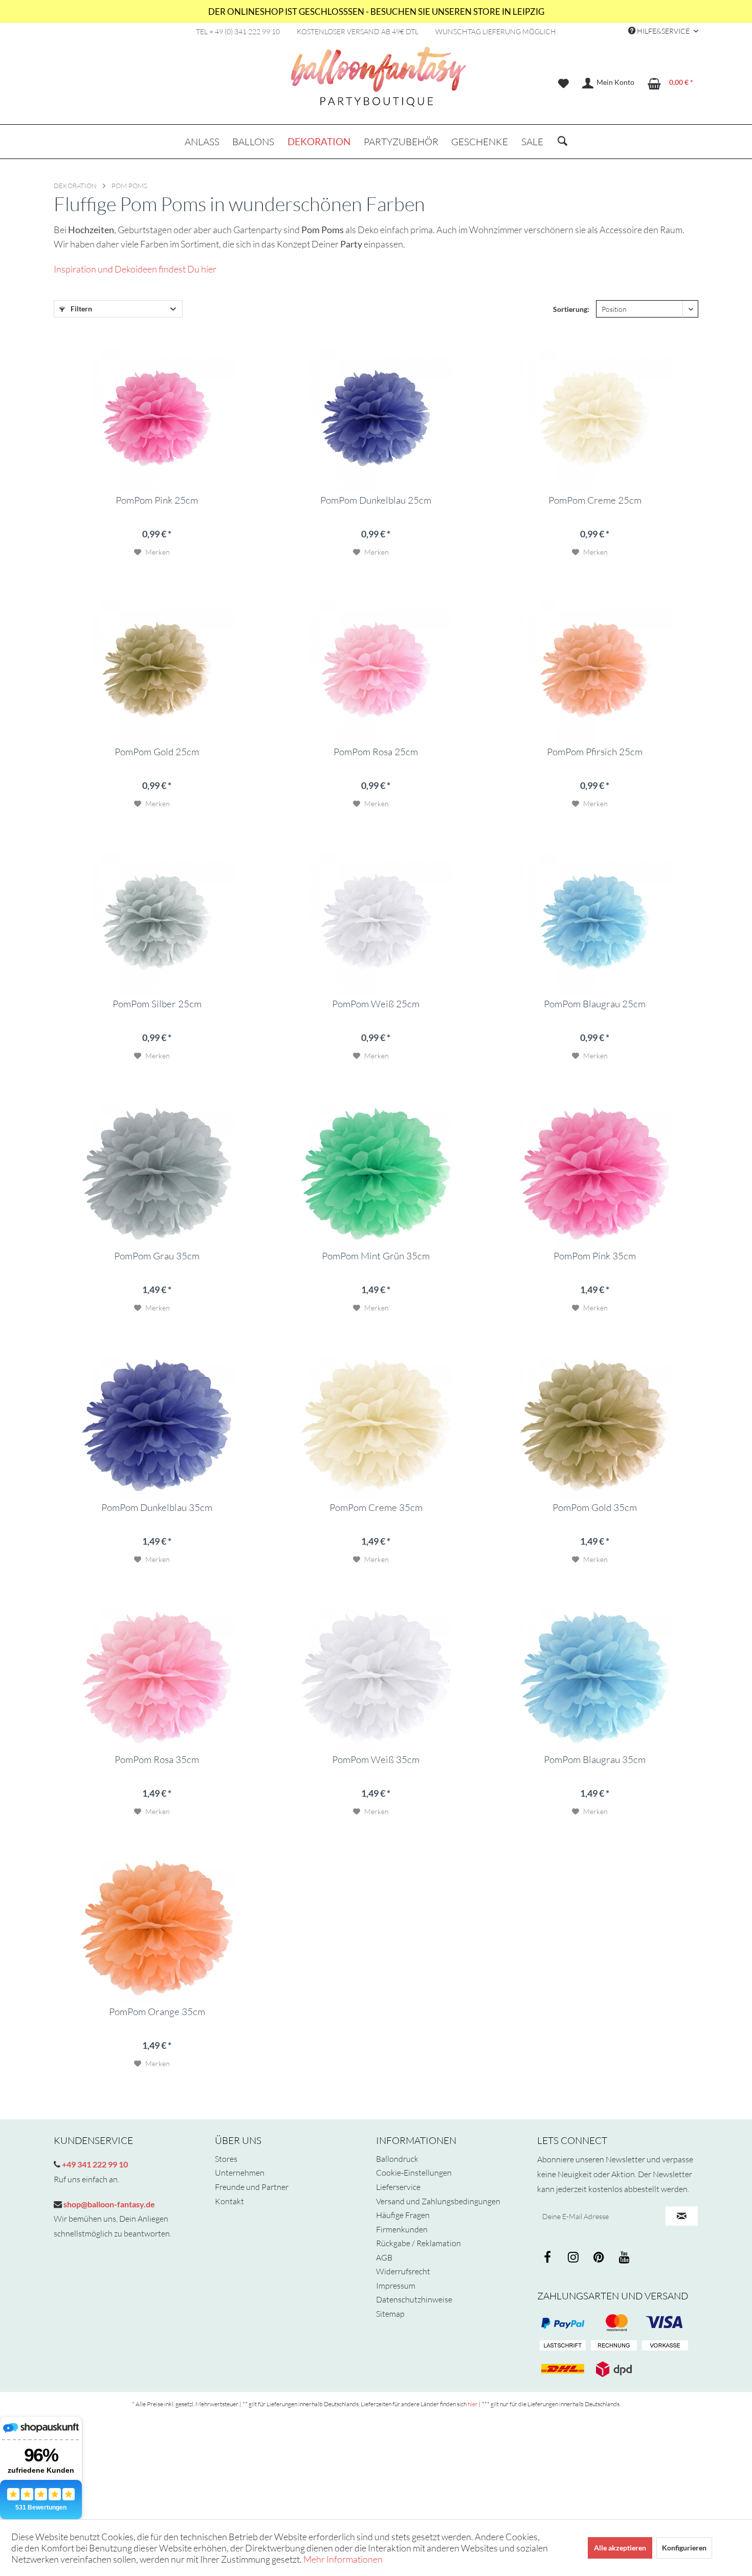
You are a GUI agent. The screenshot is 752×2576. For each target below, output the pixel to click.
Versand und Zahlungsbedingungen (438, 2201)
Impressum (396, 2286)
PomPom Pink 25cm (157, 501)
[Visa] (614, 2323)
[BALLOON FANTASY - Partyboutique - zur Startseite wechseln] (379, 82)
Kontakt (229, 2201)
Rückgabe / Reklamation (418, 2243)
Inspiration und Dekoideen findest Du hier (135, 269)
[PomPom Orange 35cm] (157, 1927)
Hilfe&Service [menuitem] (663, 31)
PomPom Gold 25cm (157, 752)
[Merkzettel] (563, 83)
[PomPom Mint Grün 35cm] (375, 1171)
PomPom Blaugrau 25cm (595, 1004)
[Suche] (562, 142)
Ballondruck (397, 2159)
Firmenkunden (402, 2229)
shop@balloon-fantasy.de (108, 2204)
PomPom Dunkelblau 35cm (157, 1508)
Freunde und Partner (252, 2187)
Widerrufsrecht (403, 2271)
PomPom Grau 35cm (157, 1256)
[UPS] (614, 2369)
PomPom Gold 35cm (595, 1508)
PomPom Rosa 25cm (376, 752)
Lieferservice (398, 2187)
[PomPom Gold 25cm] (157, 667)
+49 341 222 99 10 (94, 2164)
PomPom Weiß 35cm (376, 1760)
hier (473, 2404)
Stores (226, 2159)
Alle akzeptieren (620, 2548)
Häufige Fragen (403, 2215)
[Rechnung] (614, 2346)
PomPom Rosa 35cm (157, 1760)
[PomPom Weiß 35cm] (375, 1675)
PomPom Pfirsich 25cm (595, 752)
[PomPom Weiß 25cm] (375, 919)
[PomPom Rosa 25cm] (375, 667)
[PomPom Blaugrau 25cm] (594, 919)
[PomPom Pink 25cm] (157, 416)
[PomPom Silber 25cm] (157, 919)
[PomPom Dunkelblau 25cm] (375, 416)
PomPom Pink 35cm (595, 1256)
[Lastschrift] (563, 2346)
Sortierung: (571, 309)
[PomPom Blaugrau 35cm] (594, 1675)
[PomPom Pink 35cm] (594, 1171)
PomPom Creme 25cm (595, 501)
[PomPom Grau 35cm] (157, 1171)
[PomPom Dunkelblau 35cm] (157, 1423)
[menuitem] (563, 83)
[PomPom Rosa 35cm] (157, 1675)
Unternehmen (240, 2173)
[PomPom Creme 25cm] (594, 416)
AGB (384, 2257)
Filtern (81, 309)
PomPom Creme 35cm (376, 1508)
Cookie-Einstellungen (414, 2173)
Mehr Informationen (343, 2559)
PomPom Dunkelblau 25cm (376, 501)
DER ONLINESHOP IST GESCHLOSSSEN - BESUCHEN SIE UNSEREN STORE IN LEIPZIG (376, 12)
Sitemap (390, 2314)
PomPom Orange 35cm (157, 2012)
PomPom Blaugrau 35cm (595, 1760)
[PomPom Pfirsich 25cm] (594, 667)
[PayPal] (563, 2323)
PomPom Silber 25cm (157, 1004)
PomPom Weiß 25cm (376, 1004)
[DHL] (563, 2369)
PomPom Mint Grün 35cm (376, 1256)
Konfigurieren (684, 2548)
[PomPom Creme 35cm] (375, 1423)
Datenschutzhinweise (414, 2299)
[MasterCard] (665, 2323)
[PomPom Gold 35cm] (594, 1423)
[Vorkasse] (665, 2346)
